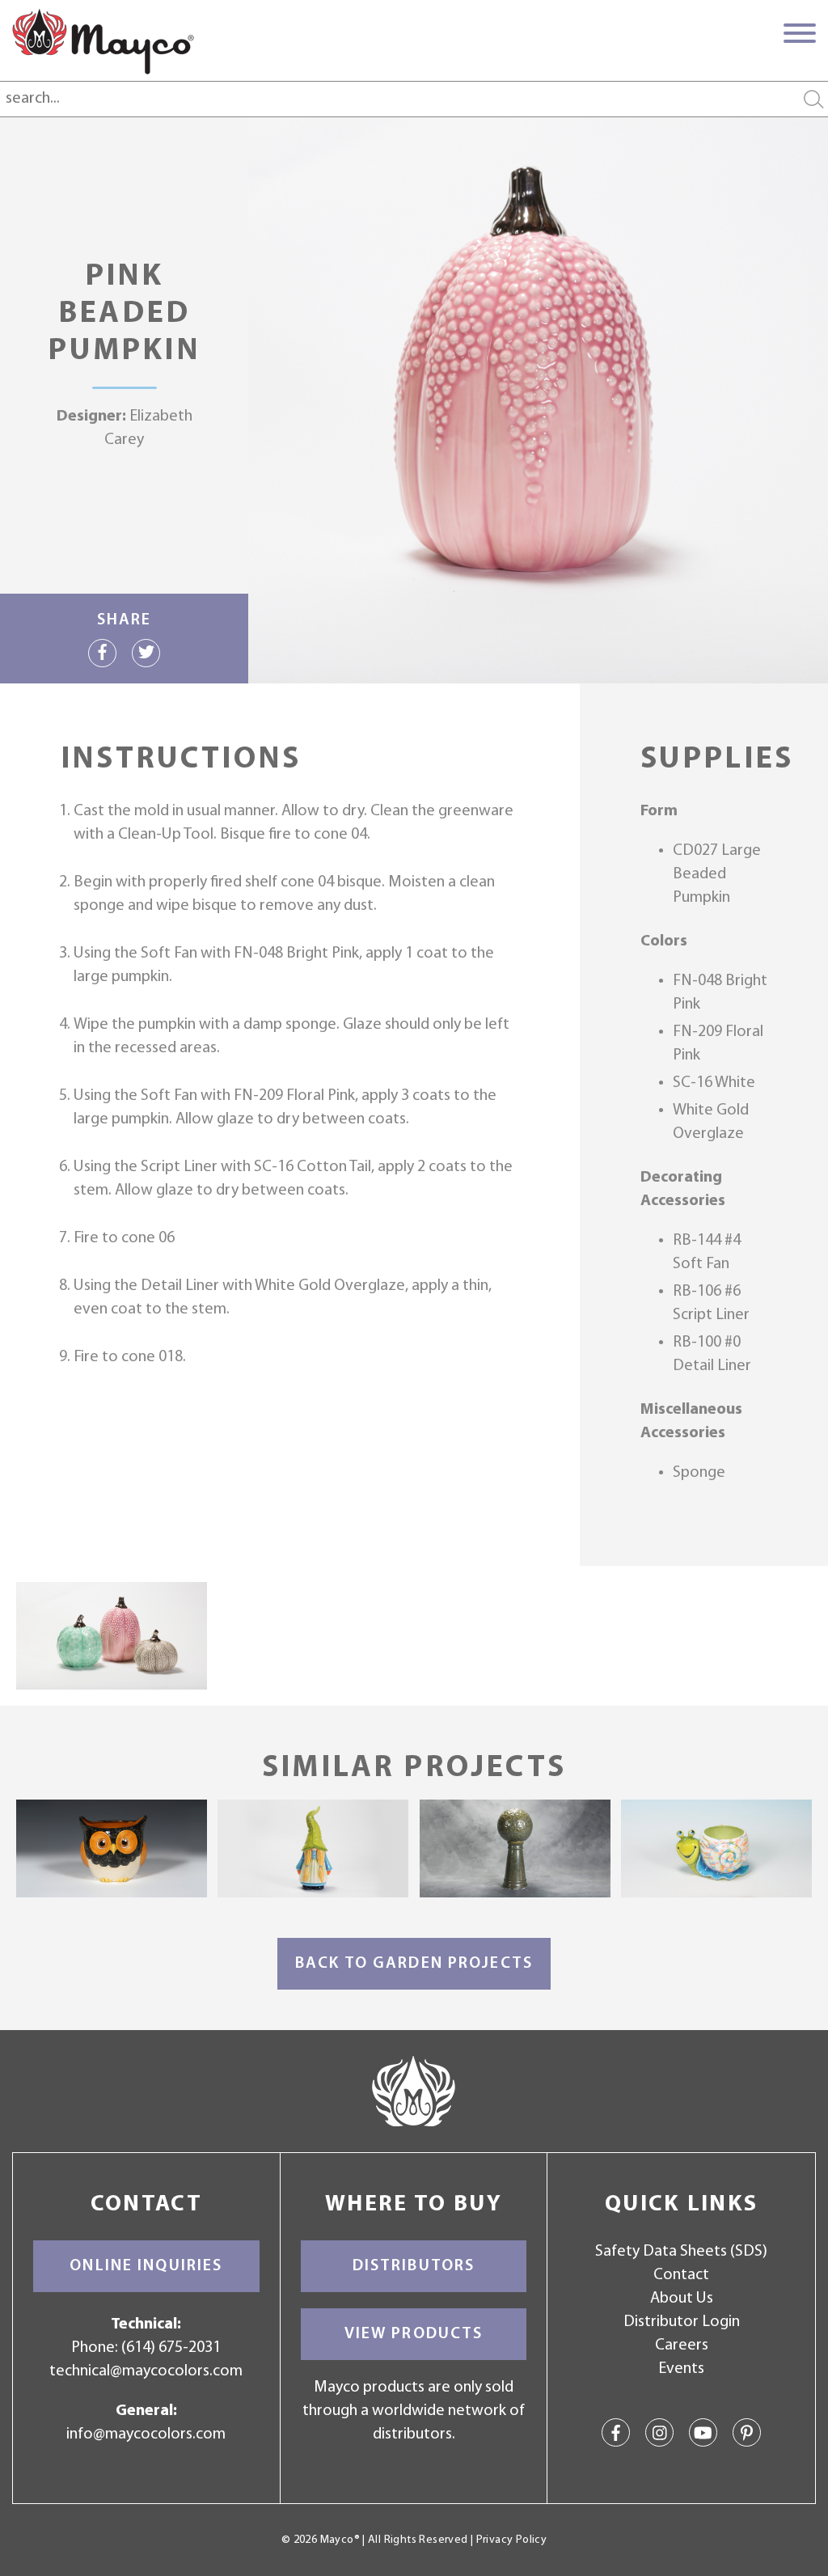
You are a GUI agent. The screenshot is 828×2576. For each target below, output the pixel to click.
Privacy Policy (511, 2540)
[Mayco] (103, 41)
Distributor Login (682, 2322)
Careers (682, 2345)
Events (681, 2369)
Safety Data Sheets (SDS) (681, 2252)
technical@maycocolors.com (146, 2371)
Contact (681, 2275)
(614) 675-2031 (171, 2348)
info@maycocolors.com (146, 2434)
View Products (414, 2334)
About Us (682, 2299)
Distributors (414, 2266)
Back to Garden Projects (414, 1964)
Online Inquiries (146, 2266)
